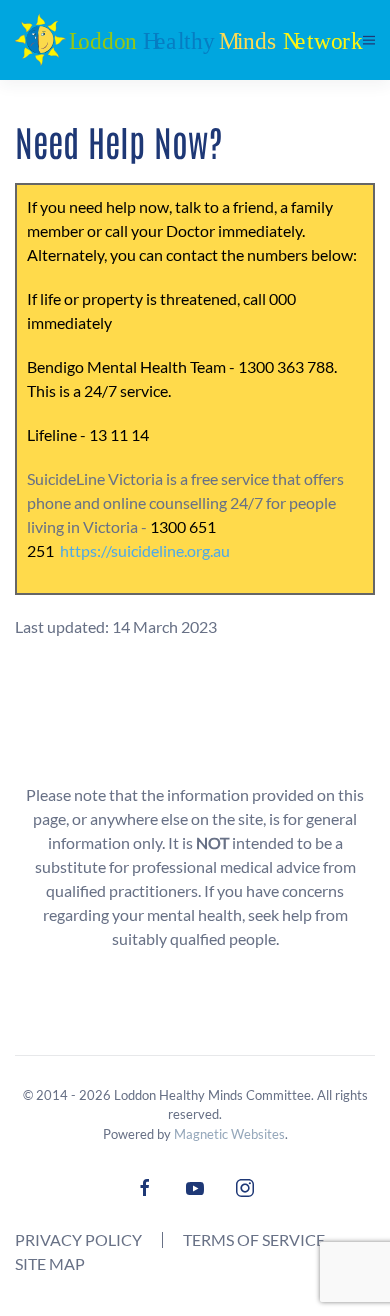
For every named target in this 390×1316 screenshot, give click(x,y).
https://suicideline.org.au (145, 550)
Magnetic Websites (229, 1134)
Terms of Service (254, 1239)
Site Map (50, 1263)
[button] (369, 40)
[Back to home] (189, 40)
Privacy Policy (78, 1239)
